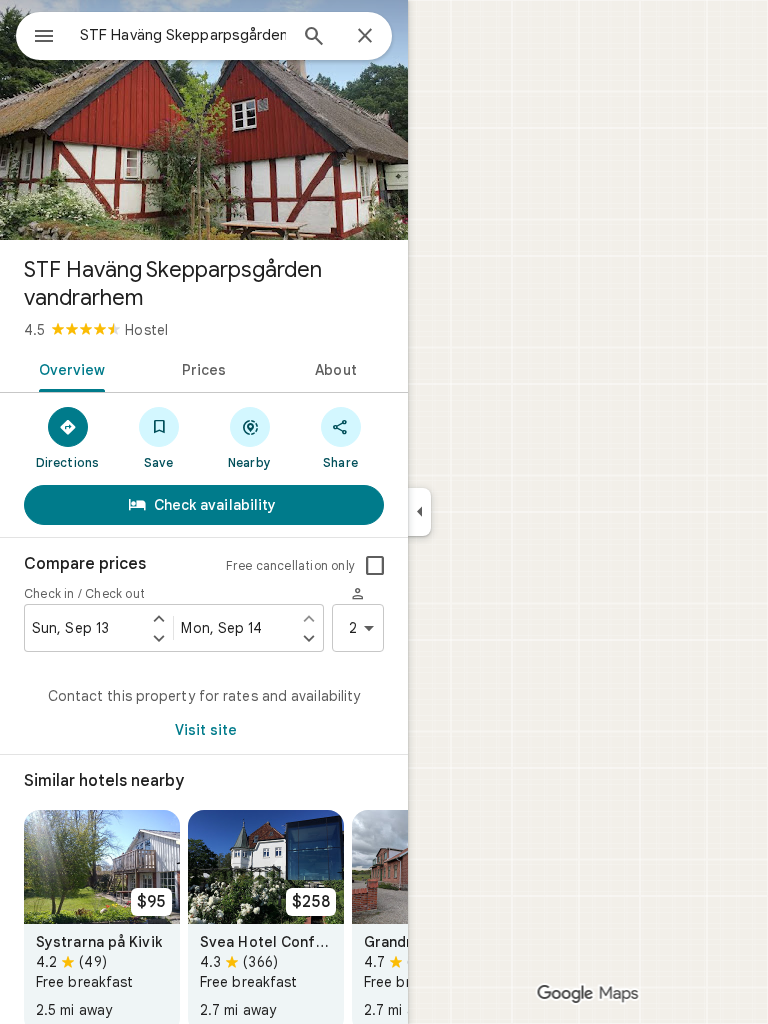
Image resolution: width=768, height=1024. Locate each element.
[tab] (68, 368)
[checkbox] (375, 566)
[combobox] (183, 35)
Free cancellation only (290, 565)
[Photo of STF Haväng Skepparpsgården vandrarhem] (204, 120)
